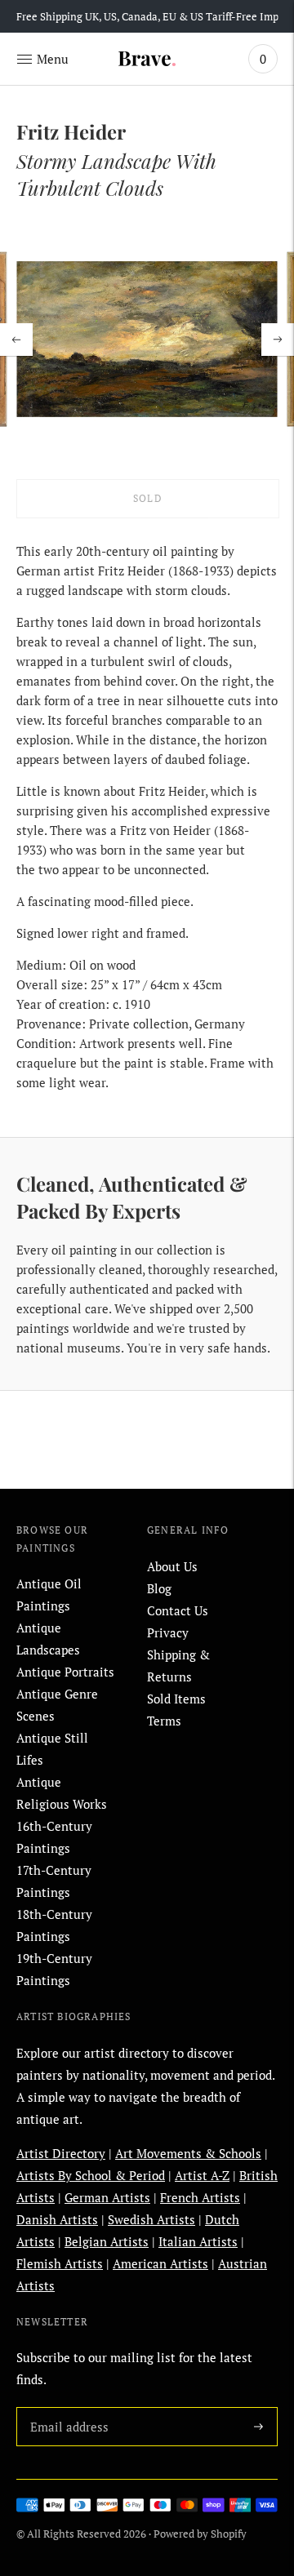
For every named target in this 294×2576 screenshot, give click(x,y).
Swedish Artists (151, 2219)
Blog (159, 1588)
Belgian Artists (107, 2241)
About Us (172, 1566)
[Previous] (16, 340)
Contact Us (178, 1610)
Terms (164, 1721)
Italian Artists (198, 2241)
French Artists (200, 2197)
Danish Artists (57, 2219)
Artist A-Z (202, 2175)
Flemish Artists (60, 2263)
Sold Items (176, 1699)
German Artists (107, 2197)
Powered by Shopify (200, 2534)
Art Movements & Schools (188, 2153)
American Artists (160, 2263)
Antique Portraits (65, 1672)
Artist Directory (61, 2153)
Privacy (168, 1632)
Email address (66, 2407)
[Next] (278, 340)
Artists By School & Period (91, 2175)
